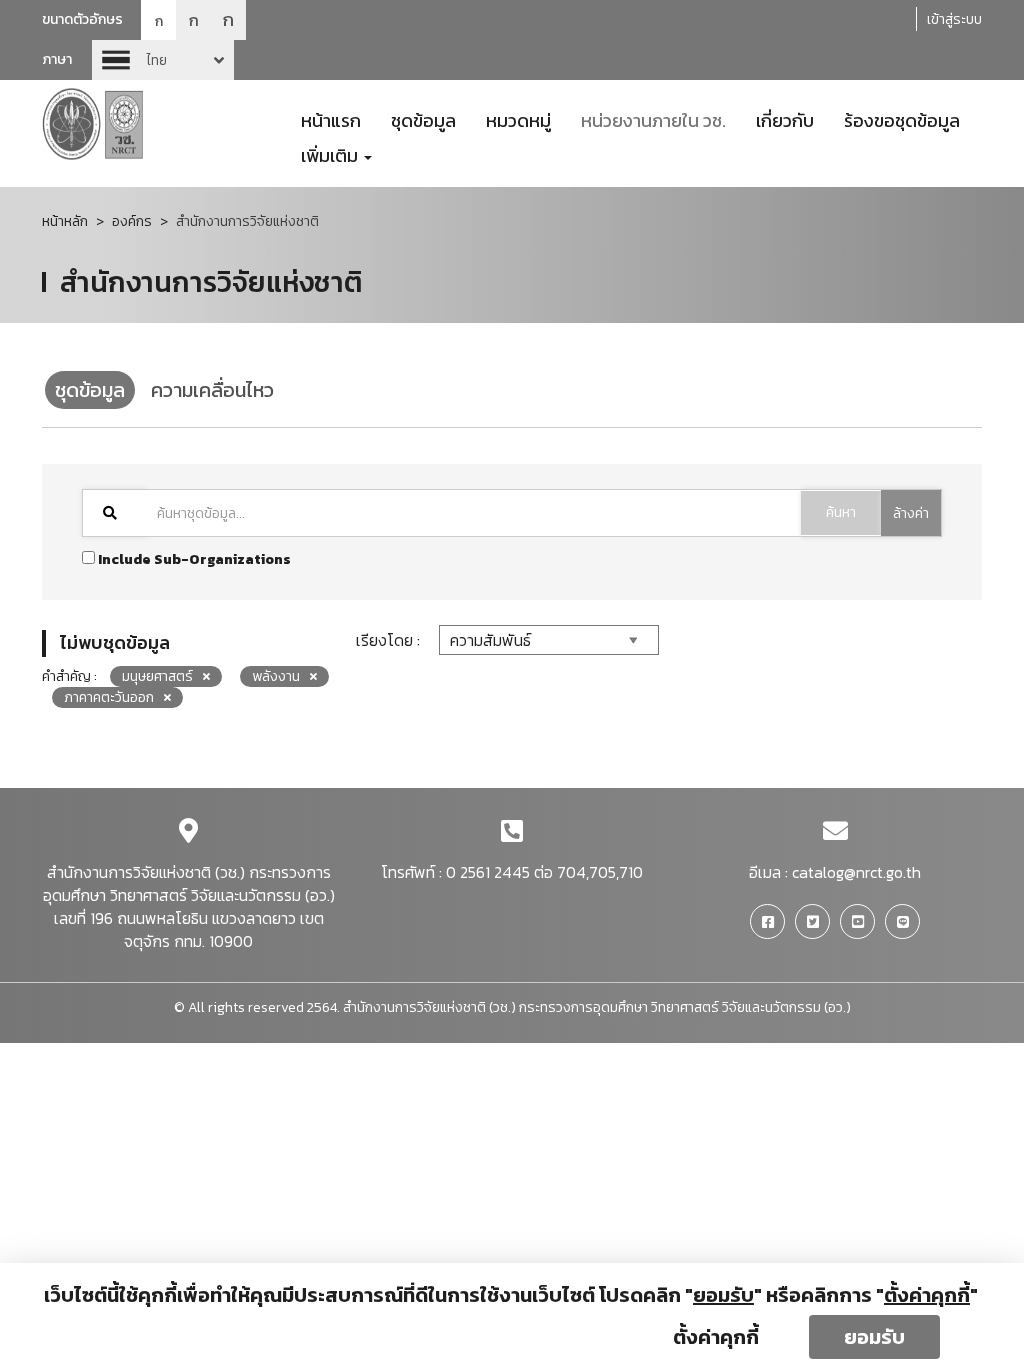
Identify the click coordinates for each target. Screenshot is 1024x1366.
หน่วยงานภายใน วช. (653, 119)
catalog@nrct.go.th (856, 872)
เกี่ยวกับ (785, 119)
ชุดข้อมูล (423, 119)
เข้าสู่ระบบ (954, 19)
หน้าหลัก (65, 221)
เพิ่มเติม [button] (331, 154)
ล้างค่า (911, 513)
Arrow (163, 60)
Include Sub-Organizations (193, 559)
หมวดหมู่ (518, 119)
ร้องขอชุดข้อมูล (902, 119)
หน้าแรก (331, 119)
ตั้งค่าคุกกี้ (716, 1337)
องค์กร (132, 221)
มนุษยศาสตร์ (157, 676)
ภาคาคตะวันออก (109, 697)
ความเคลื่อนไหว (212, 390)
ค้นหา (841, 512)
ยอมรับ (874, 1337)
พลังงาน (276, 676)
